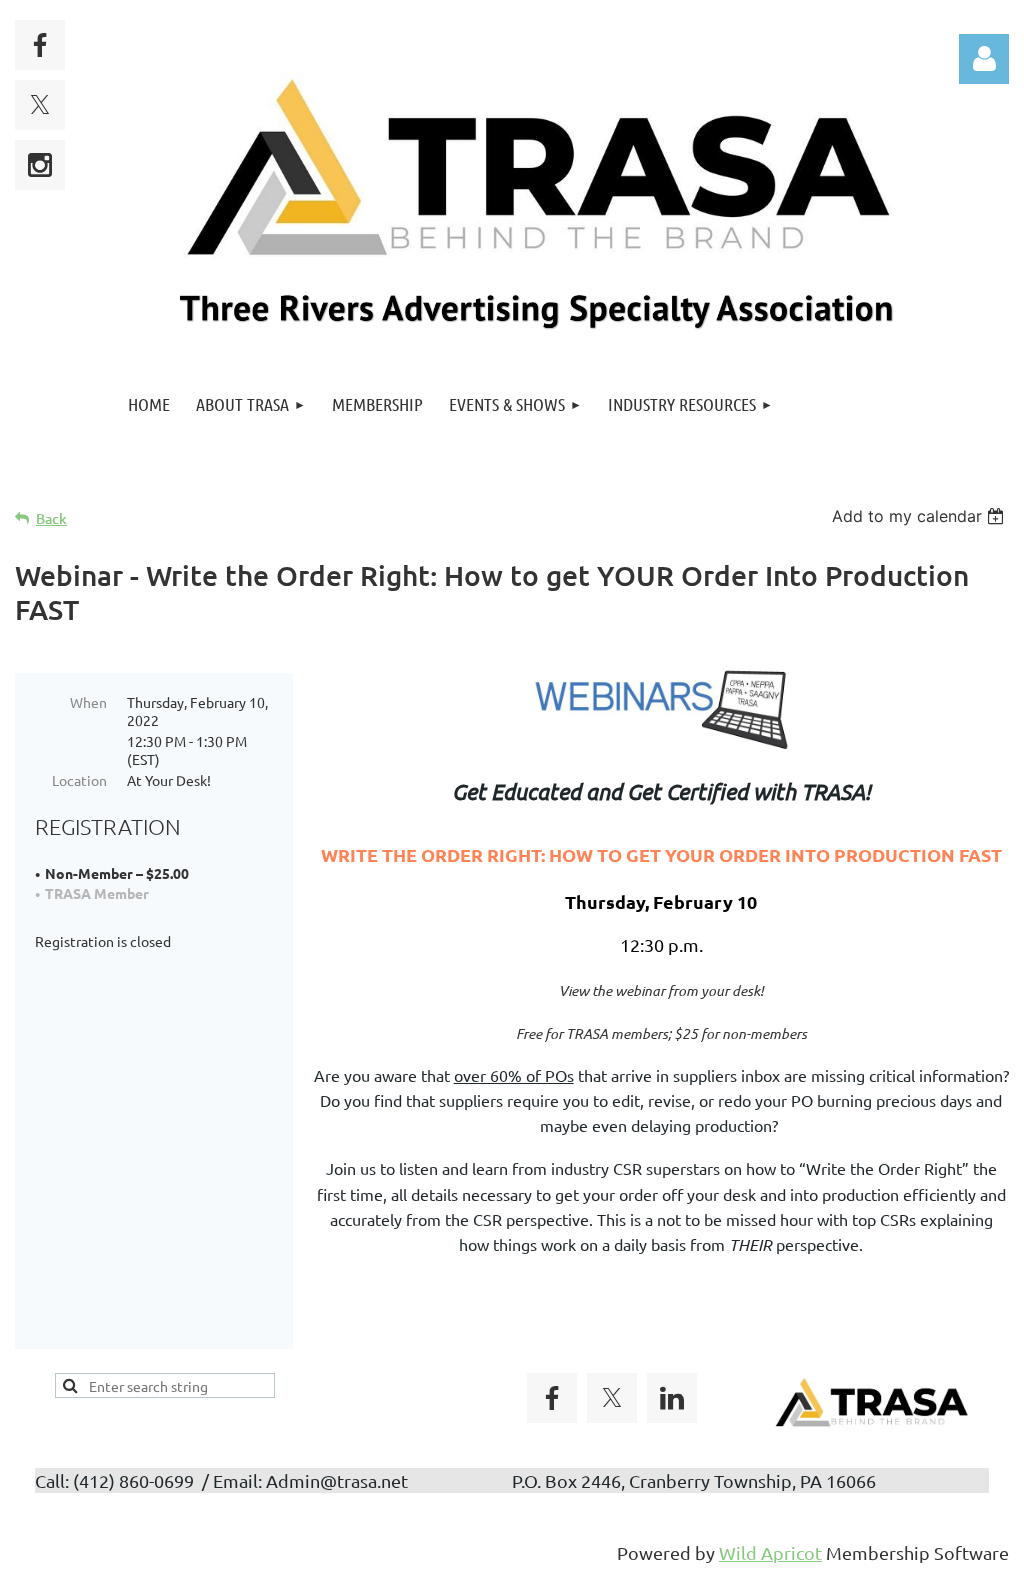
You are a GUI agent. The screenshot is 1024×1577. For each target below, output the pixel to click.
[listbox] (920, 516)
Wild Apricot (770, 1552)
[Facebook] (40, 45)
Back (51, 518)
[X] (40, 105)
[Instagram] (40, 165)
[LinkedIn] (672, 1398)
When (88, 702)
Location (79, 780)
